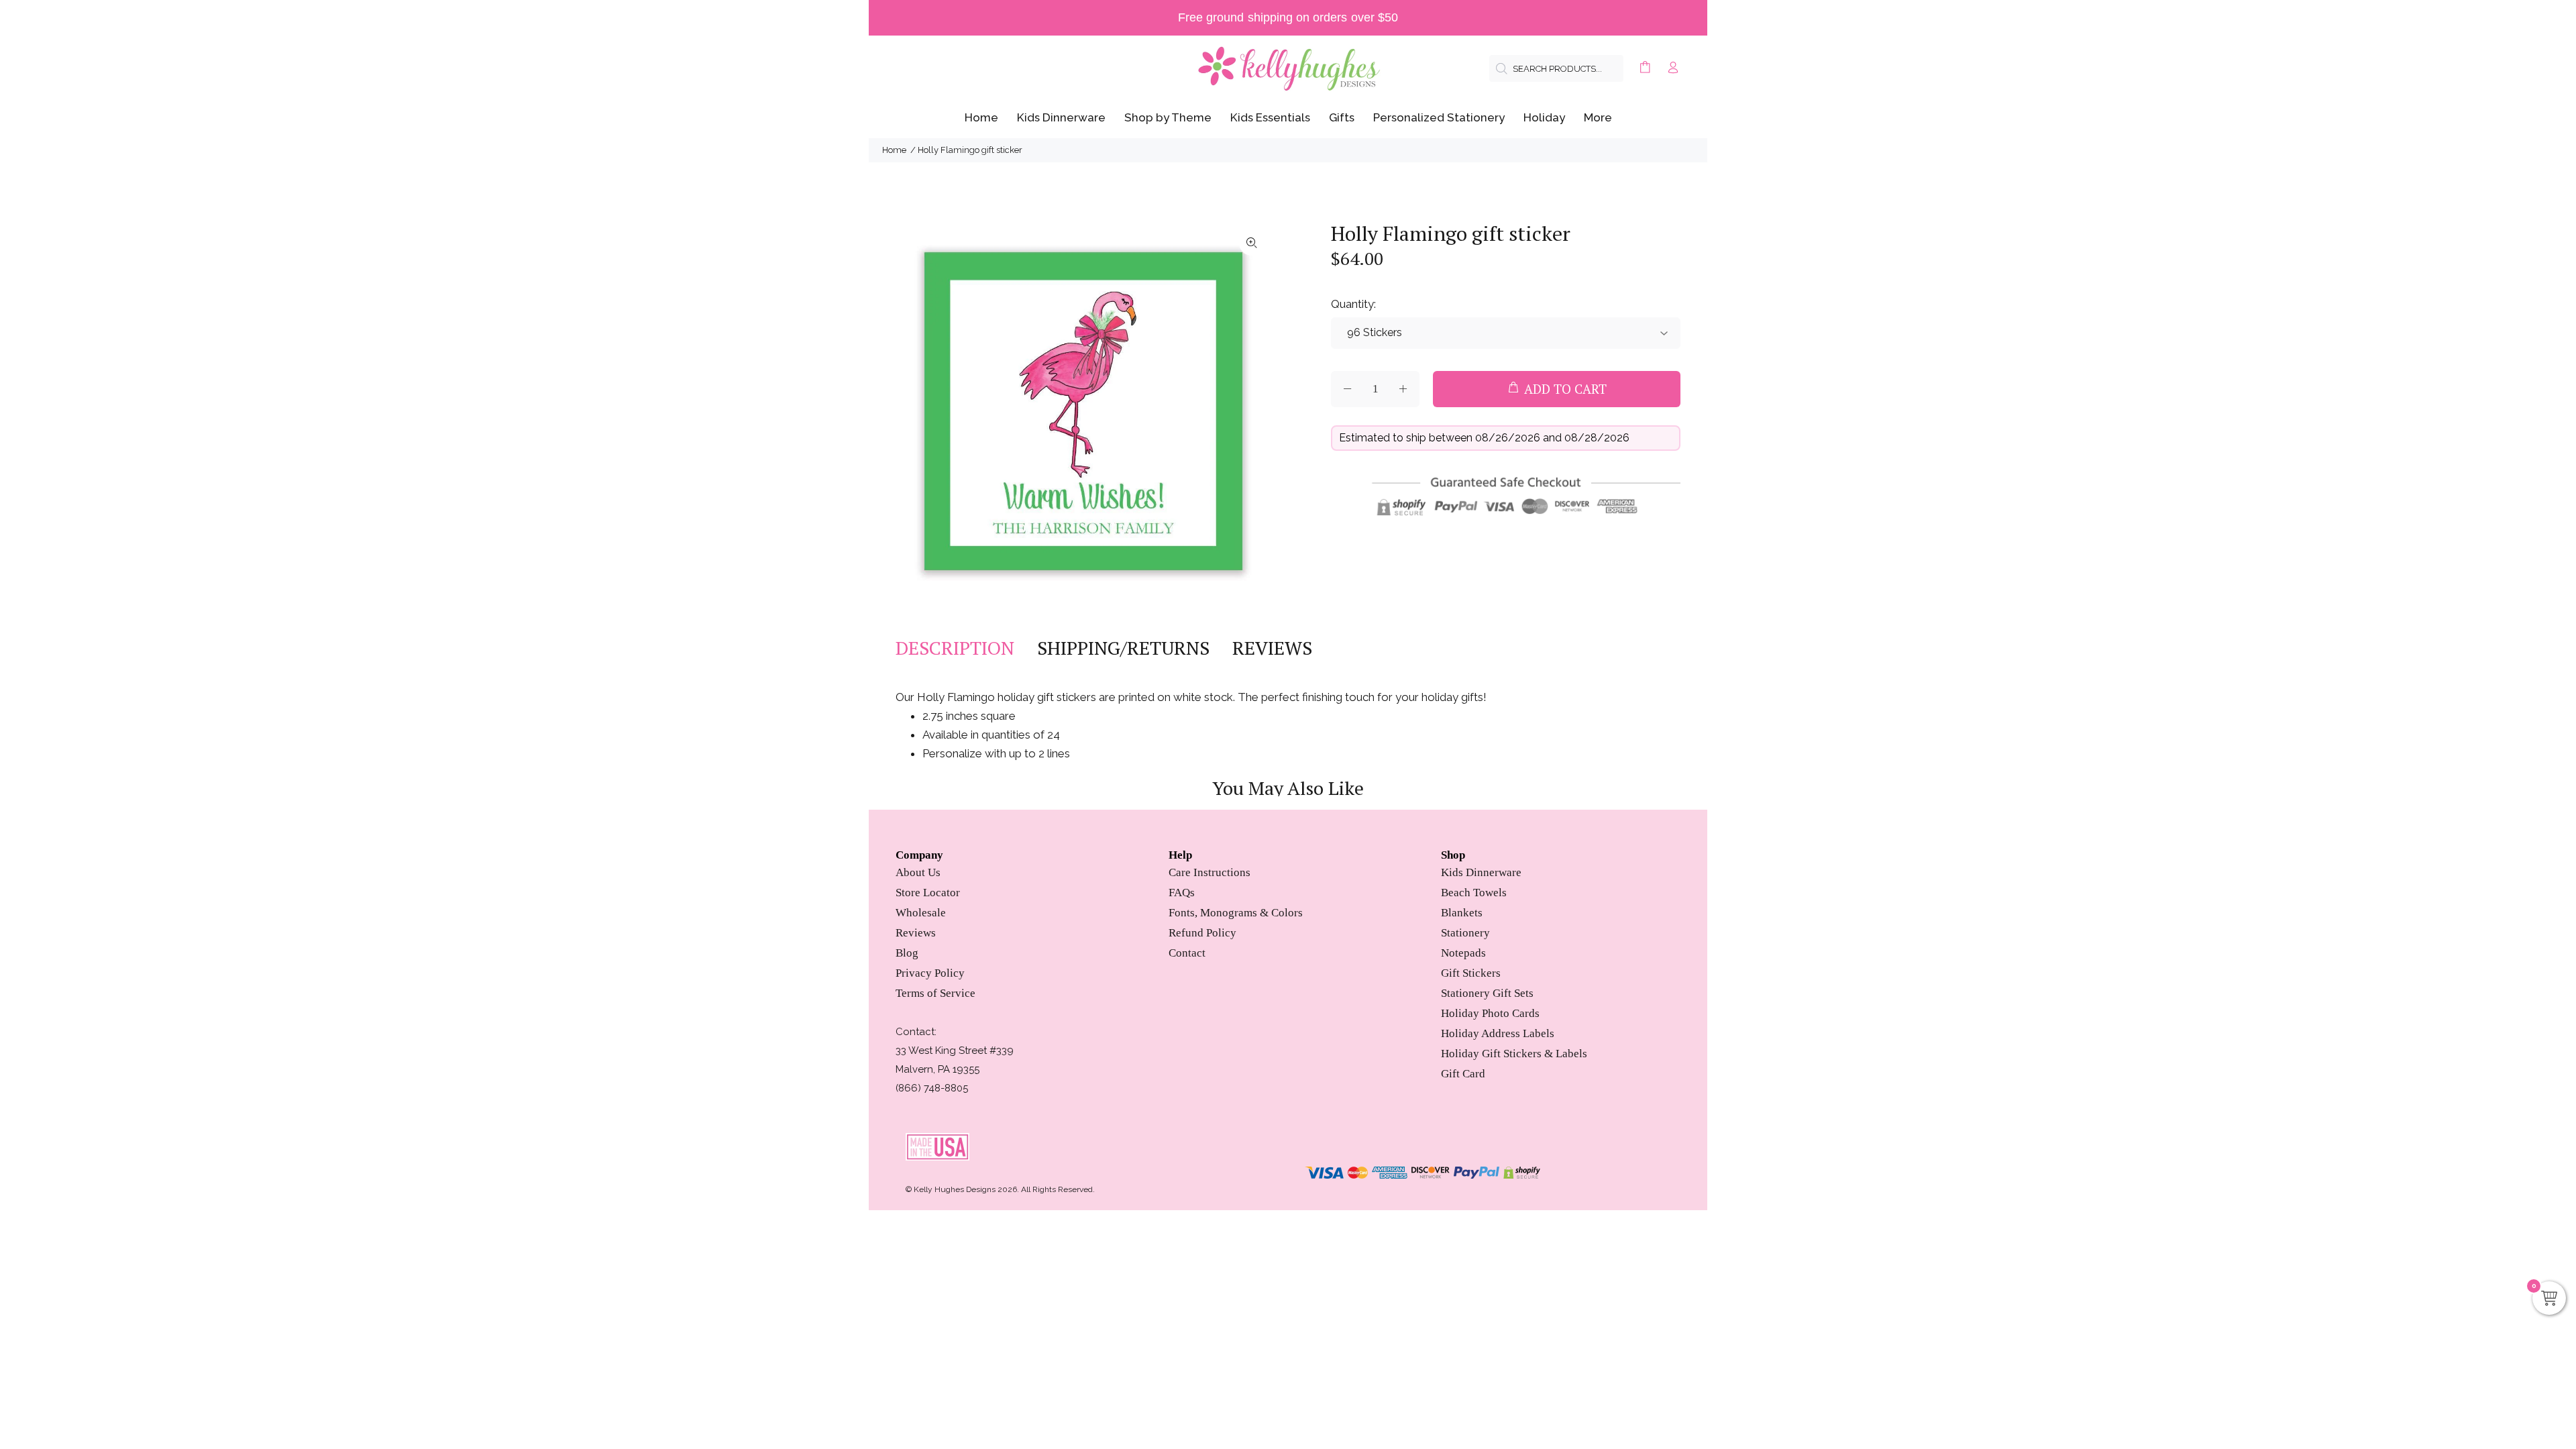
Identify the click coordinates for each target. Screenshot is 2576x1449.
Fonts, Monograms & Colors (1236, 913)
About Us (918, 872)
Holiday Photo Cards (1490, 1013)
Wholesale (921, 913)
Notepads (1463, 953)
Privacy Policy (930, 973)
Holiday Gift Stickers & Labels (1514, 1054)
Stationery (1465, 933)
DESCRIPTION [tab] (955, 648)
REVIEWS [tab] (1272, 648)
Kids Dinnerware (1481, 872)
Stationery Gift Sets (1487, 993)
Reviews (916, 933)
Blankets (1462, 913)
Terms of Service (935, 993)
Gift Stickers (1471, 973)
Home (894, 150)
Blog (907, 953)
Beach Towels (1474, 893)
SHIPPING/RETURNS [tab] (1123, 648)
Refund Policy (1202, 933)
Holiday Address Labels (1498, 1033)
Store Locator (928, 893)
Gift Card (1463, 1074)
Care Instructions (1210, 872)
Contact (1187, 953)
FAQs (1182, 893)
